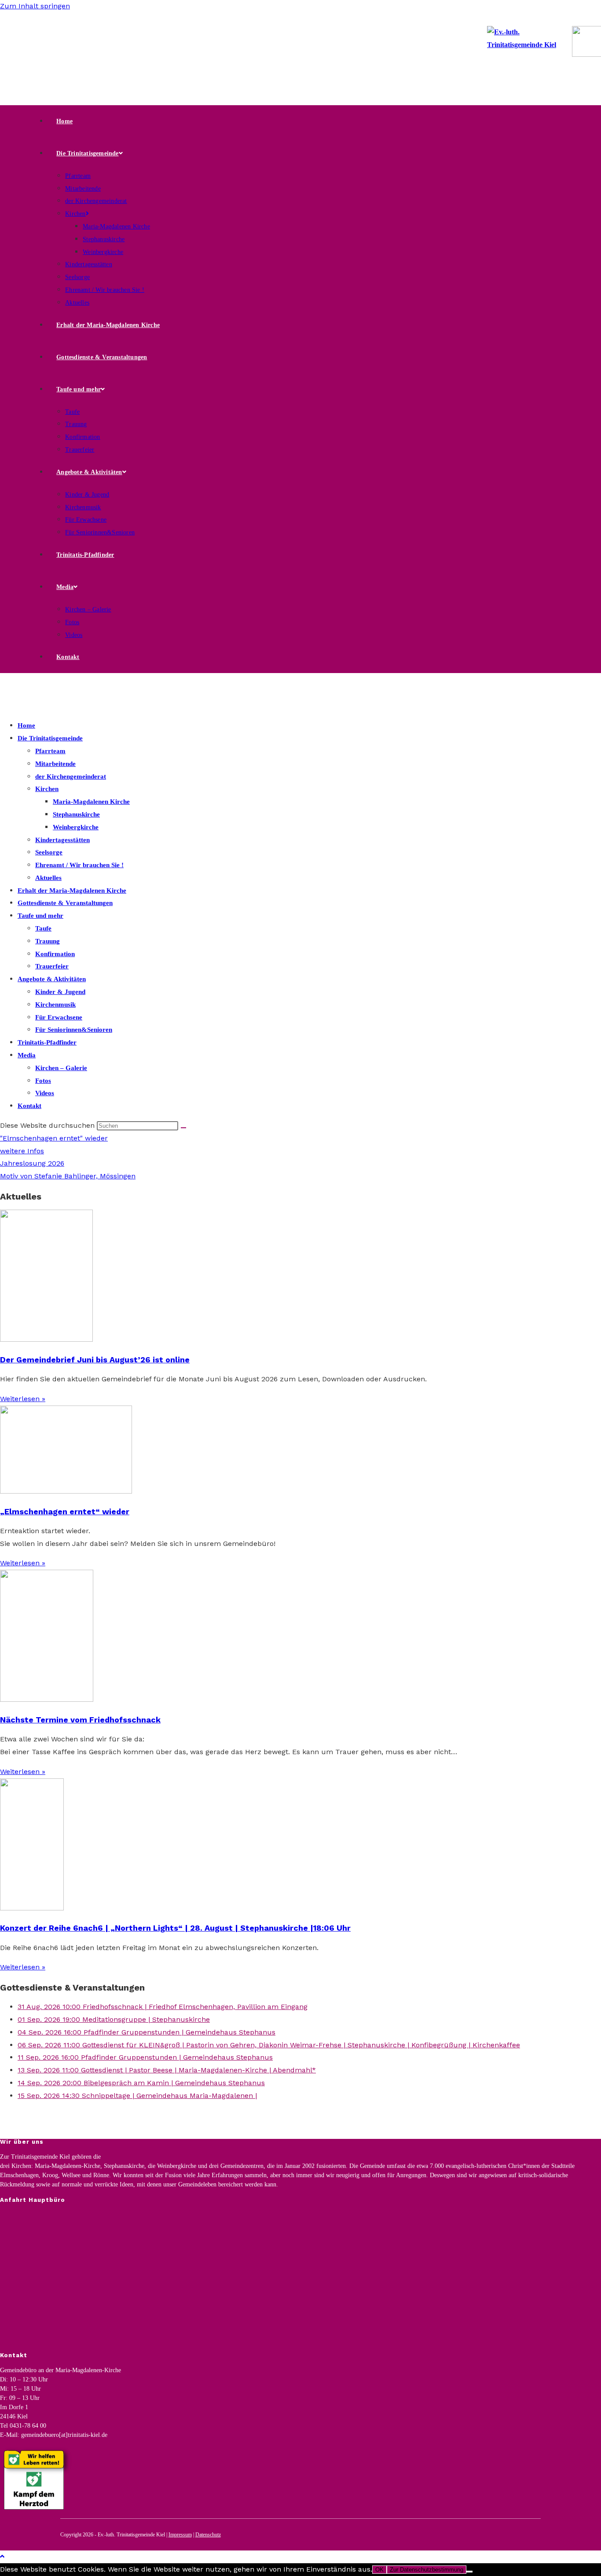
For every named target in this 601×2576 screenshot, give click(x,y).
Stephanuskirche (76, 814)
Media (27, 1055)
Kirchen (47, 789)
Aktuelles (48, 878)
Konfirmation (55, 954)
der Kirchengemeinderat (71, 776)
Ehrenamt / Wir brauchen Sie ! (79, 865)
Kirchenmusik (55, 1005)
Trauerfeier (52, 966)
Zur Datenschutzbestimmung (427, 2570)
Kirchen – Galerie (61, 1068)
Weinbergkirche (76, 827)
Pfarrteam (50, 751)
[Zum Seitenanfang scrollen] (2, 2556)
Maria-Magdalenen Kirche (91, 802)
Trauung (48, 941)
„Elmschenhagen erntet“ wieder (65, 1511)
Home (26, 725)
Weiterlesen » (23, 1399)
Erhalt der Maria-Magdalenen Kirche (72, 891)
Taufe (43, 928)
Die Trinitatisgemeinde (50, 738)
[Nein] (469, 2572)
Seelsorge (49, 852)
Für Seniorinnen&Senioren (74, 1030)
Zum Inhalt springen (35, 6)
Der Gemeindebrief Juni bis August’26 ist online (95, 1360)
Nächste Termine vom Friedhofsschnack (80, 1720)
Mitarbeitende (55, 764)
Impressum (180, 2535)
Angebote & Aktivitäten (52, 979)
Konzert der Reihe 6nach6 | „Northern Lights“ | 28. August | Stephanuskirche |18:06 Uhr (175, 1928)
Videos (45, 1093)
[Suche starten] (183, 1128)
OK (379, 2570)
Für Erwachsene (59, 1017)
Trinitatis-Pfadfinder (47, 1042)
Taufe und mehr (40, 916)
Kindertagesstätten (62, 840)
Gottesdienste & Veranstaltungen (65, 903)
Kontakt (29, 1106)
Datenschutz (208, 2535)
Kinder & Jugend (60, 992)
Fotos (43, 1081)
